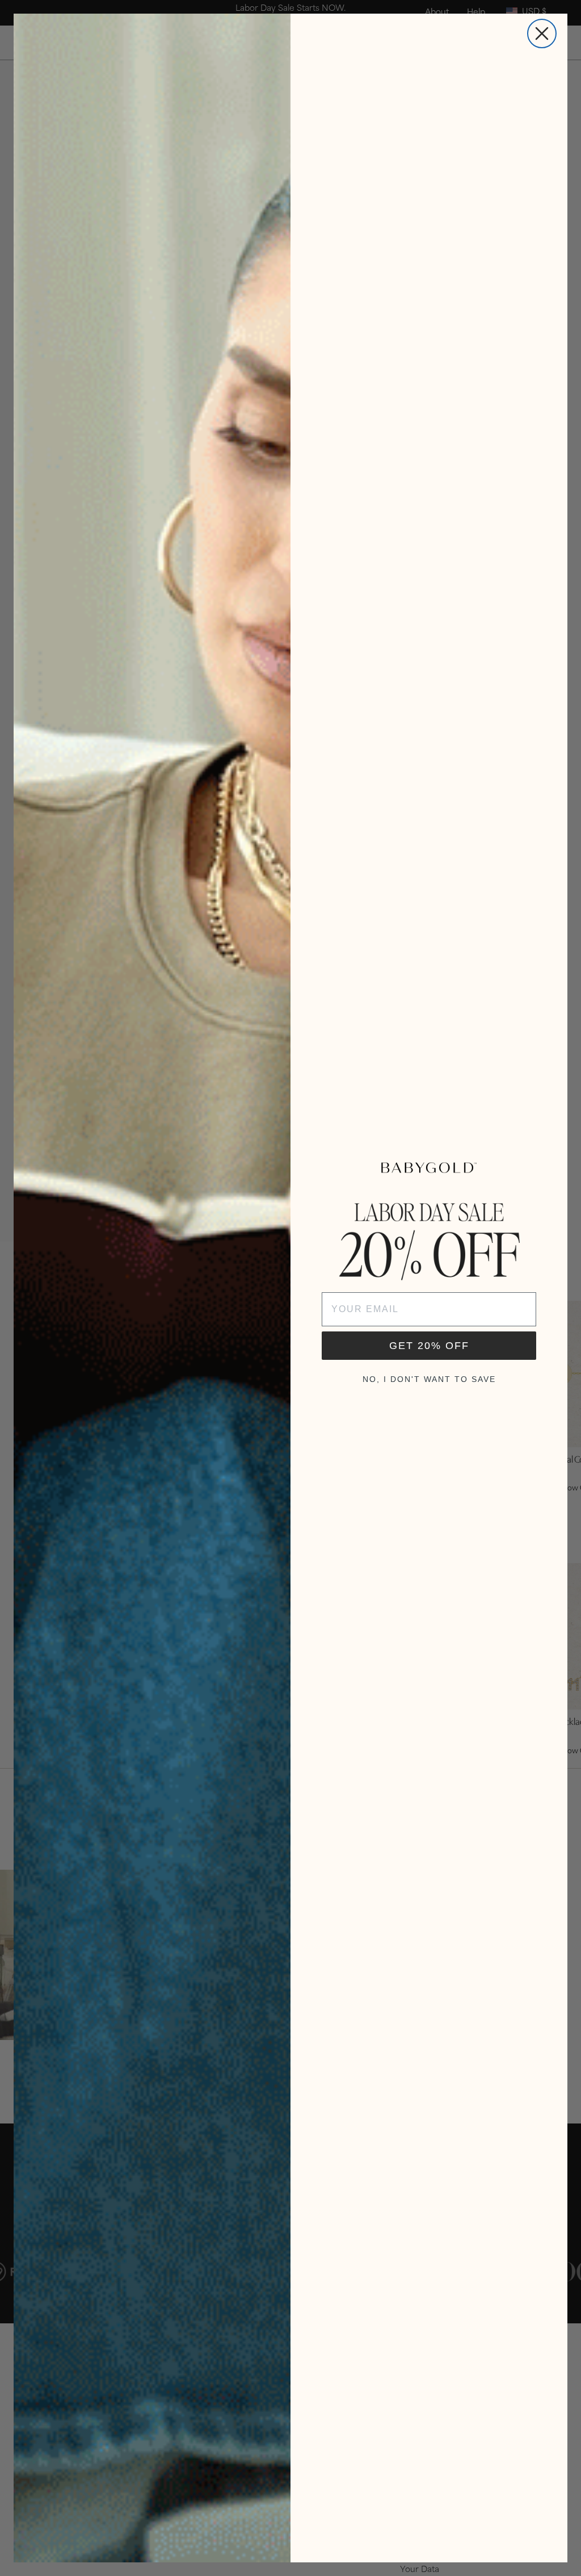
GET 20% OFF (429, 1346)
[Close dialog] (542, 33)
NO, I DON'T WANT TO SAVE (429, 1379)
